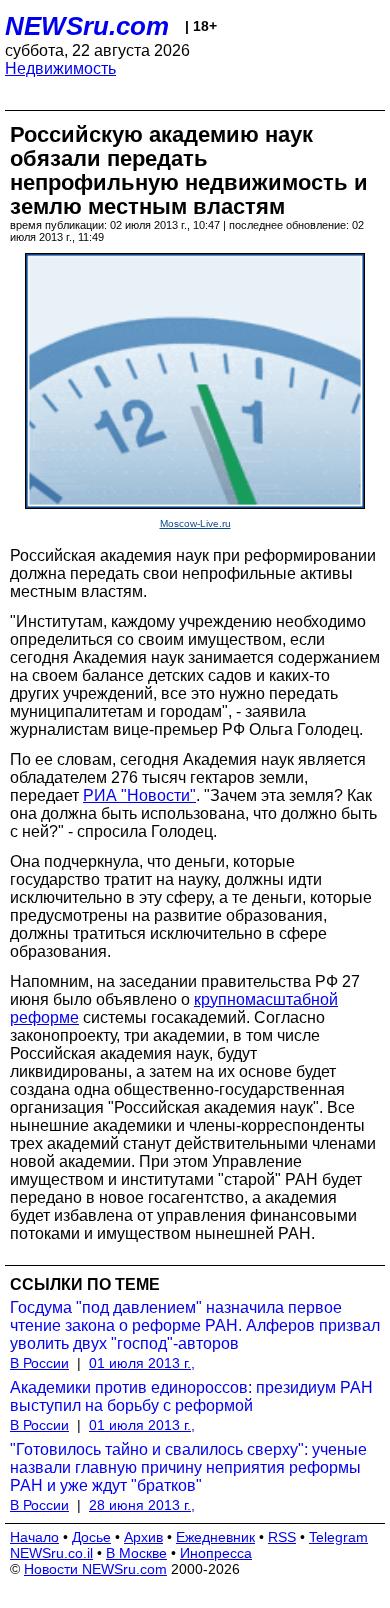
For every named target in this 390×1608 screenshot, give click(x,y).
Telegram (338, 1537)
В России (39, 1363)
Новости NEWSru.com (95, 1569)
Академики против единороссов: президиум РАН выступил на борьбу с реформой (191, 1396)
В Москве (136, 1553)
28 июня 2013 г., (142, 1505)
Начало (34, 1537)
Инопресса (216, 1553)
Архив (143, 1537)
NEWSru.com (87, 26)
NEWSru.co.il (51, 1553)
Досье (91, 1537)
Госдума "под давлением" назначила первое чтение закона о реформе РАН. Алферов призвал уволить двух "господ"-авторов (195, 1325)
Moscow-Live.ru (195, 523)
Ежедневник (215, 1537)
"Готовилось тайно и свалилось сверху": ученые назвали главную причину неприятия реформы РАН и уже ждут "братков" (188, 1467)
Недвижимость (60, 68)
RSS (282, 1537)
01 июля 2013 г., (142, 1363)
